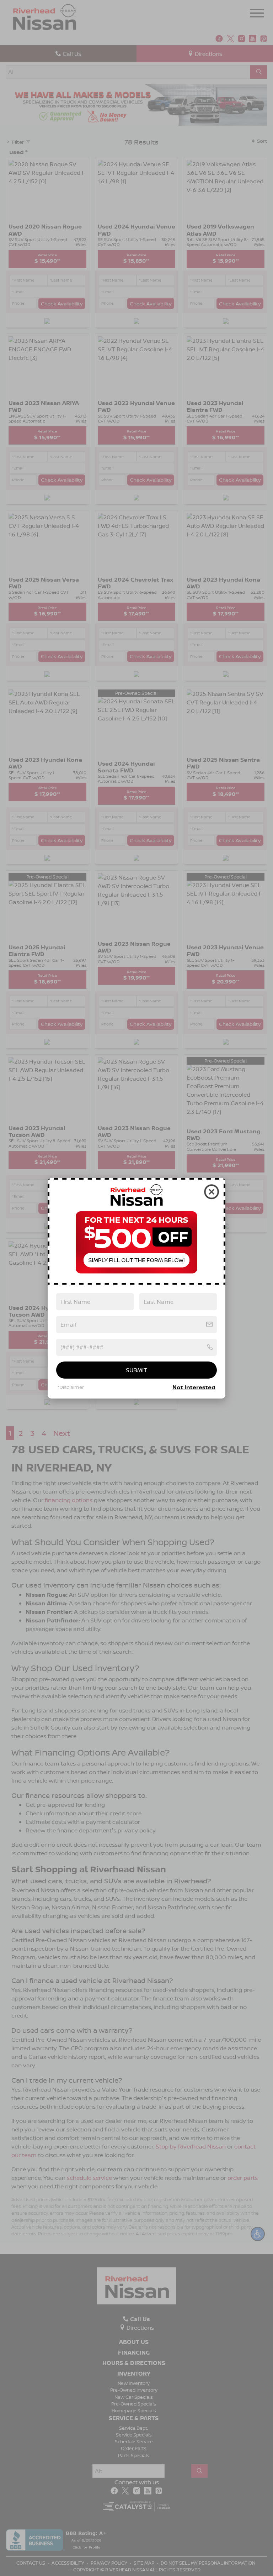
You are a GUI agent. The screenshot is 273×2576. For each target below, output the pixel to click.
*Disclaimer (71, 1387)
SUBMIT (136, 1370)
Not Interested (194, 1387)
